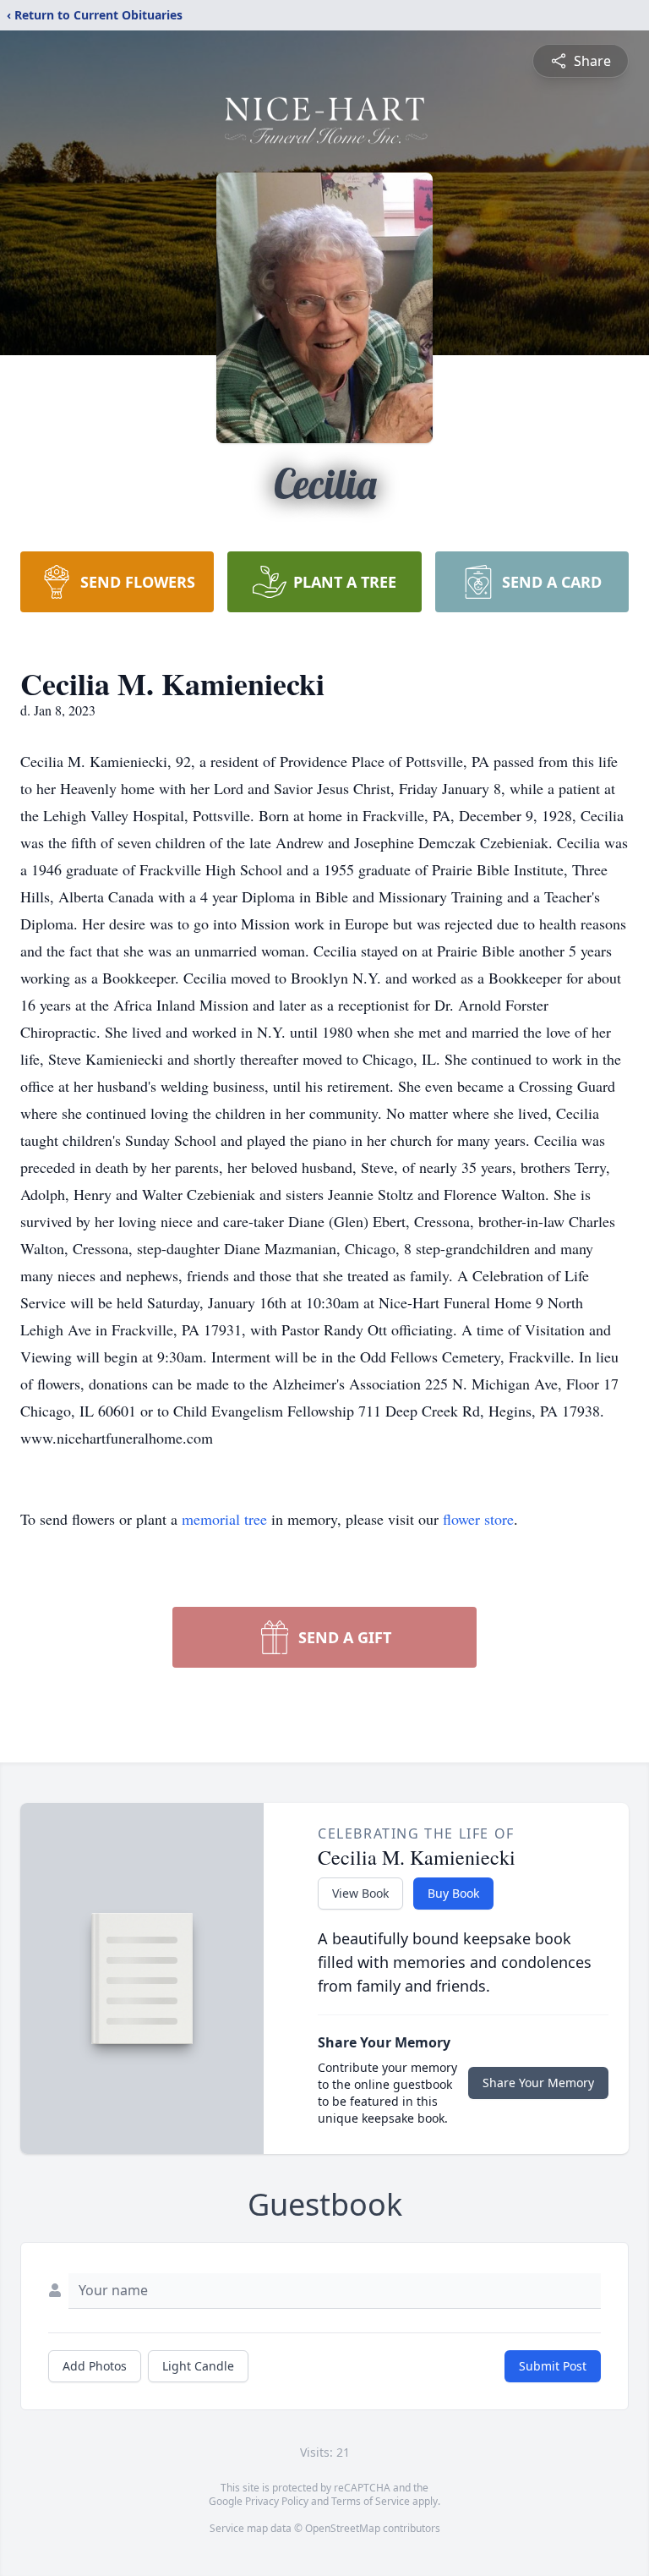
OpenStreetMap (343, 2528)
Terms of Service (371, 2501)
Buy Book (453, 1893)
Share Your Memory (538, 2083)
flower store (478, 1519)
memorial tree (224, 1519)
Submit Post (553, 2366)
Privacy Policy (277, 2501)
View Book (360, 1893)
